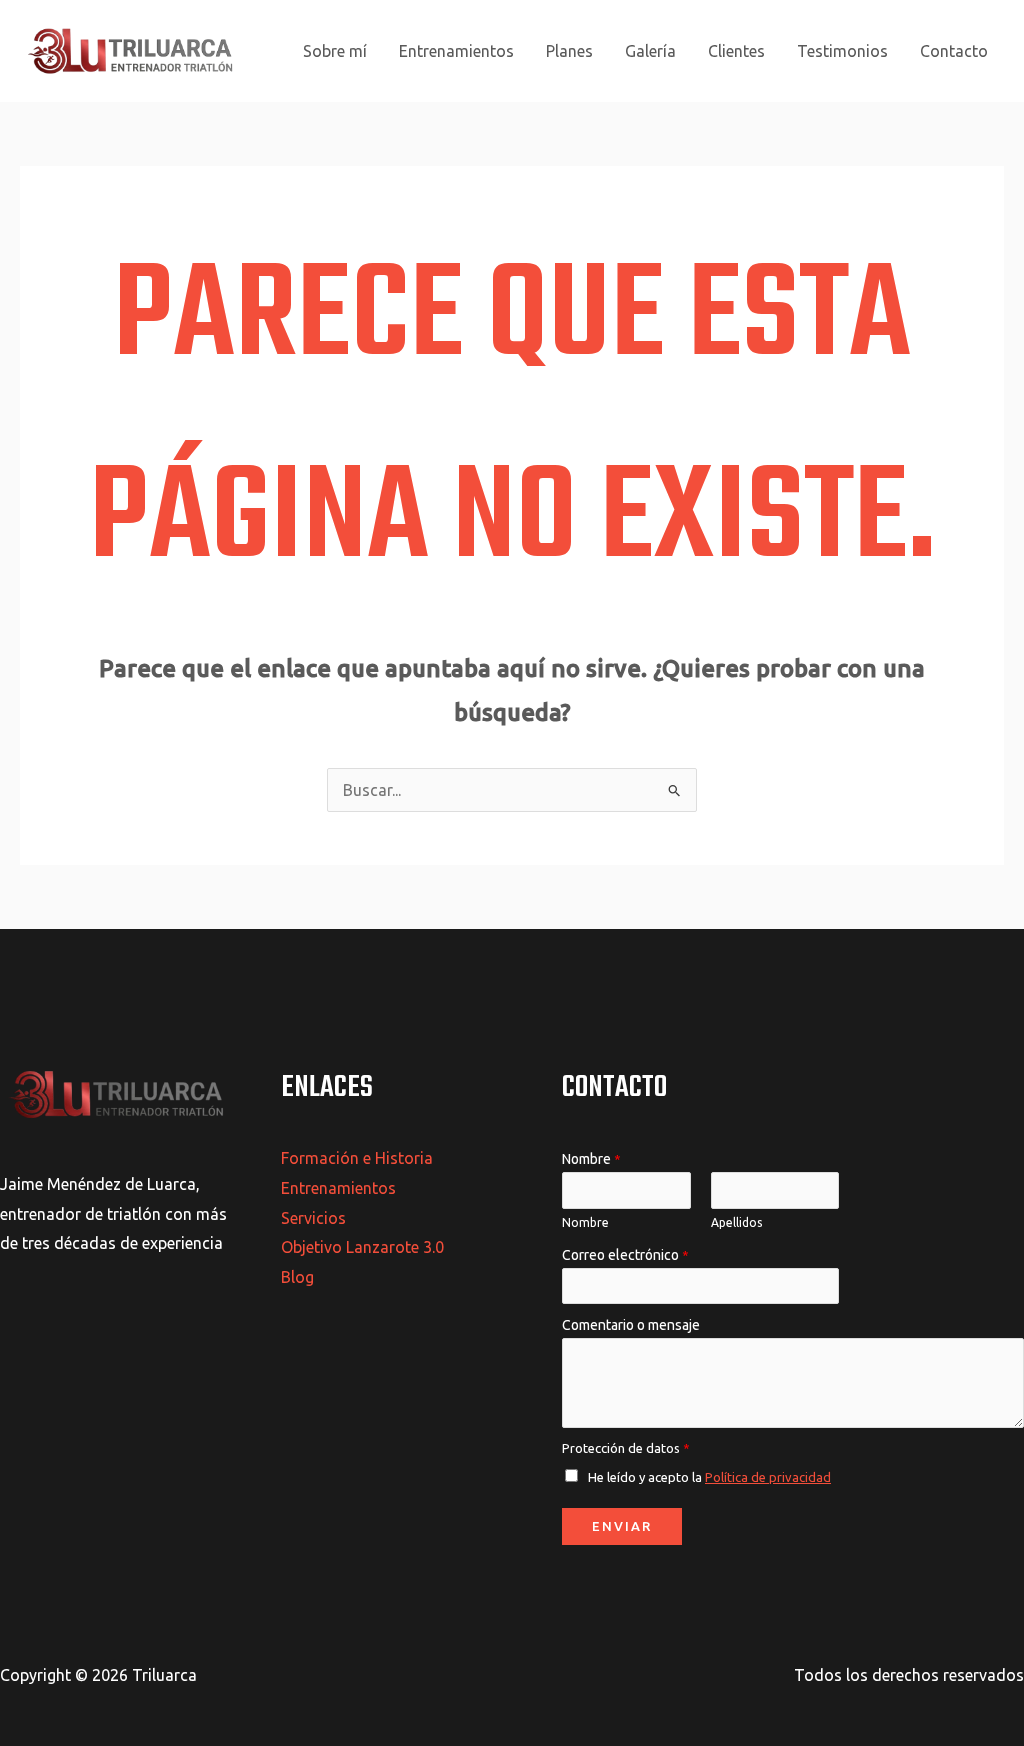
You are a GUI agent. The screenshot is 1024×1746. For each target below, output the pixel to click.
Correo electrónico (625, 1255)
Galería (650, 51)
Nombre (591, 1159)
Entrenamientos (456, 51)
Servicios (313, 1218)
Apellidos (736, 1222)
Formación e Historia (357, 1158)
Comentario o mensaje (631, 1325)
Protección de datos (626, 1448)
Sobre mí (335, 51)
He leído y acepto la (709, 1477)
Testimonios (842, 51)
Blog (297, 1277)
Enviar (622, 1526)
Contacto (954, 51)
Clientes (736, 51)
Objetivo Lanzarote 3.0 (362, 1247)
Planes (569, 51)
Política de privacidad (768, 1477)
